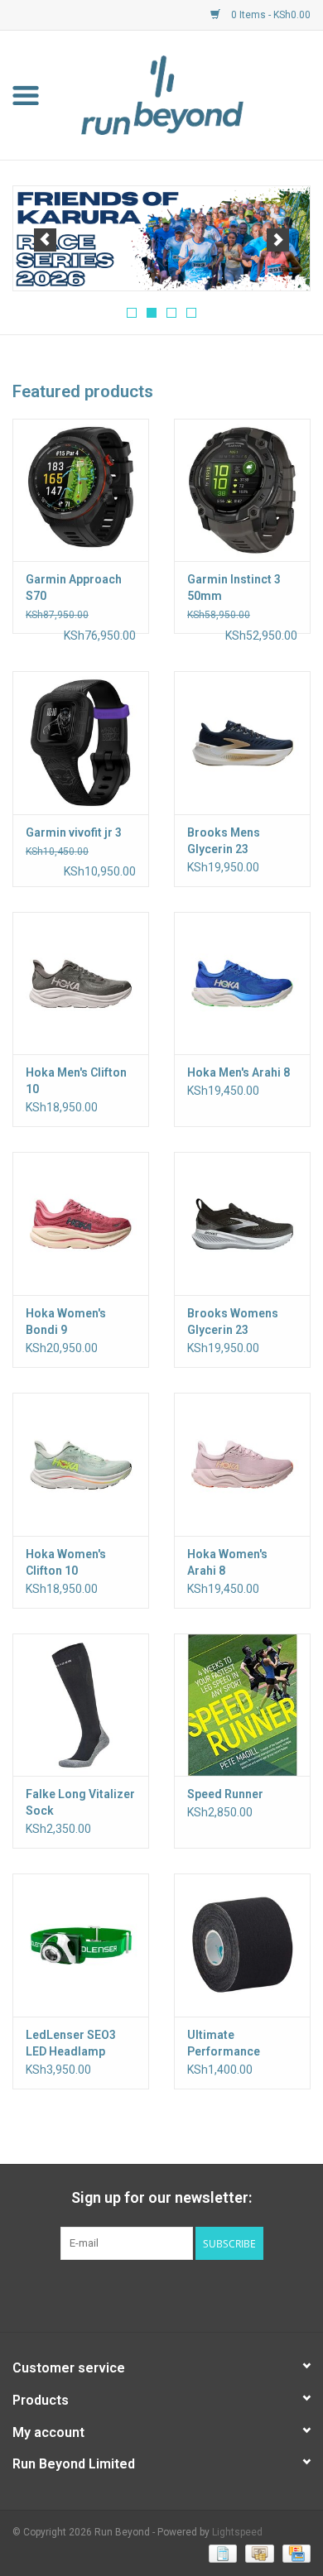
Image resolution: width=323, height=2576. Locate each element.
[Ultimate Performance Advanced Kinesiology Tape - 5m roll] (242, 1945)
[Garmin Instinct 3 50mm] (242, 490)
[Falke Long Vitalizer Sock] (81, 1705)
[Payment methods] (221, 2553)
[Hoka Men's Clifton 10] (81, 983)
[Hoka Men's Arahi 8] (242, 983)
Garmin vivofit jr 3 (74, 832)
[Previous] (45, 240)
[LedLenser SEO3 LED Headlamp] (81, 1945)
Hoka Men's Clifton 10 (76, 1081)
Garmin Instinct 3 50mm (234, 588)
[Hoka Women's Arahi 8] (242, 1464)
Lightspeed (237, 2532)
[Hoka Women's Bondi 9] (81, 1223)
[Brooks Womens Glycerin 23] (242, 1223)
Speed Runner (225, 1794)
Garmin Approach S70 (74, 588)
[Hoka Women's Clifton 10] (81, 1464)
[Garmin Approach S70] (81, 490)
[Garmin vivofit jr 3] (81, 743)
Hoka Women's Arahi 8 (227, 1562)
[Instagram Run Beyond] (176, 2294)
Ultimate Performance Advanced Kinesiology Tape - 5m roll (239, 2044)
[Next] (278, 240)
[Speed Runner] (242, 1705)
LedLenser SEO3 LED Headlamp (71, 2043)
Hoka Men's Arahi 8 (239, 1072)
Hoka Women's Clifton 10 (66, 1562)
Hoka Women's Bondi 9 (66, 1322)
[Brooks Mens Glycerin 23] (242, 743)
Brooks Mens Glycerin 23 (224, 841)
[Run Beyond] (187, 94)
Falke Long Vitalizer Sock (80, 1802)
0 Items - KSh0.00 (270, 15)
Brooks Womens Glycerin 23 (233, 1322)
